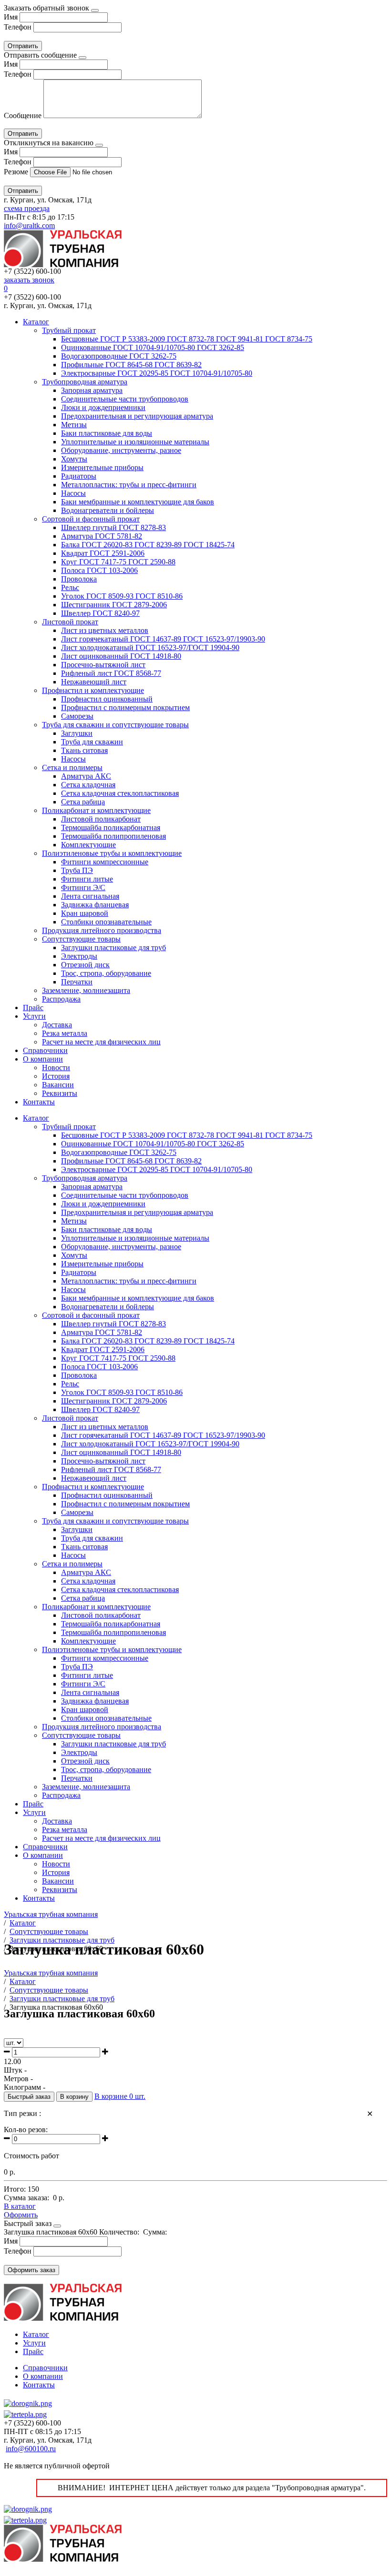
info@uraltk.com (29, 226)
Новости (56, 1067)
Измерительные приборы (102, 467)
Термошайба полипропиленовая (113, 836)
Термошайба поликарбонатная (111, 827)
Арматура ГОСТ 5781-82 (102, 536)
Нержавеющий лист (94, 682)
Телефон (18, 27)
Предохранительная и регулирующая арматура (137, 416)
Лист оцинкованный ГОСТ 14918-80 (121, 656)
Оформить (21, 2215)
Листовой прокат (70, 622)
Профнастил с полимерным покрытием (125, 707)
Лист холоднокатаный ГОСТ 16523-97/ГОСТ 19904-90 (150, 647)
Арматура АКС (86, 776)
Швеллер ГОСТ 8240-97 (100, 613)
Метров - (18, 2079)
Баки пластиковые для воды (107, 433)
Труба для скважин (92, 742)
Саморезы (77, 716)
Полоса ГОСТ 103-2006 (99, 570)
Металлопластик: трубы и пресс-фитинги (129, 485)
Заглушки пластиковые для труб (113, 947)
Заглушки (77, 733)
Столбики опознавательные (106, 922)
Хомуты (74, 459)
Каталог (36, 322)
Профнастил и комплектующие (93, 690)
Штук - (15, 2070)
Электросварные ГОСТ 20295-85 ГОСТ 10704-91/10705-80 (157, 373)
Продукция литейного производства (102, 930)
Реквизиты (60, 1093)
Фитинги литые (87, 879)
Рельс (70, 587)
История (56, 1076)
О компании (43, 1059)
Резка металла (65, 1033)
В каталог (20, 2206)
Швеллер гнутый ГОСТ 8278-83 (113, 527)
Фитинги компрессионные (105, 862)
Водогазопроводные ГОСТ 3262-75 (119, 356)
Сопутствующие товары (81, 939)
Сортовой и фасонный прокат (91, 519)
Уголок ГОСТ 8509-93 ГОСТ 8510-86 (122, 596)
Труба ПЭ (77, 870)
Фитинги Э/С (83, 887)
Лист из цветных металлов (105, 630)
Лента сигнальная (90, 896)
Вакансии (58, 1085)
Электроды (79, 956)
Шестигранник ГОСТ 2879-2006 (114, 605)
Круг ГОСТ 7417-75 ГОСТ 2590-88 (118, 562)
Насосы (73, 493)
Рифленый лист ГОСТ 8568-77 (111, 673)
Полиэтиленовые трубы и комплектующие (112, 853)
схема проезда (27, 208)
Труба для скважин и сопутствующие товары (115, 725)
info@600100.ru (31, 2449)
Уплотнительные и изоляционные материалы (135, 442)
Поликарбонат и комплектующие (96, 810)
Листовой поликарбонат (101, 819)
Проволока (79, 579)
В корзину (74, 2097)
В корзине (120, 2096)
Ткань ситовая (84, 750)
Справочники (45, 1050)
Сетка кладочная (88, 785)
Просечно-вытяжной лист (103, 665)
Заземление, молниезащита (86, 990)
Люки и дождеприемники (103, 407)
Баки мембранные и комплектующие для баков (138, 502)
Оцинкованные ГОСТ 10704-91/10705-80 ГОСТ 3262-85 (153, 347)
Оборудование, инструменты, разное (121, 450)
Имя (11, 17)
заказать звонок (29, 280)
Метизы (74, 425)
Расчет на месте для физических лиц (101, 1042)
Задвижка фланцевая (95, 905)
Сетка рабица (83, 802)
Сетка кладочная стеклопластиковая (120, 793)
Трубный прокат (69, 330)
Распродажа (61, 999)
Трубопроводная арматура (85, 382)
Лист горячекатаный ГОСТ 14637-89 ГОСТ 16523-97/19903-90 (163, 639)
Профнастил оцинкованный (107, 699)
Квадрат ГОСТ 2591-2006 (103, 553)
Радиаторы (79, 476)
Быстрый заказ (29, 2097)
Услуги (34, 1016)
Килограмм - (25, 2087)
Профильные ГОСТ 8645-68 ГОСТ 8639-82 (131, 365)
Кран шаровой (85, 913)
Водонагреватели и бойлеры (108, 510)
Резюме (17, 172)
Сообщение (23, 115)
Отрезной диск (85, 965)
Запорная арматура (92, 390)
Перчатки (77, 982)
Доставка (57, 1025)
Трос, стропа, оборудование (106, 973)
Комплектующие (88, 845)
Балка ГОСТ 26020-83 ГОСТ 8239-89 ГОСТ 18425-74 (148, 545)
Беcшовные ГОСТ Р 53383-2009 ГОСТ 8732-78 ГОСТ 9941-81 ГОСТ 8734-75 (187, 339)
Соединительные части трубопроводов (125, 399)
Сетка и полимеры (72, 767)
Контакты (39, 1102)
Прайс (33, 1007)
